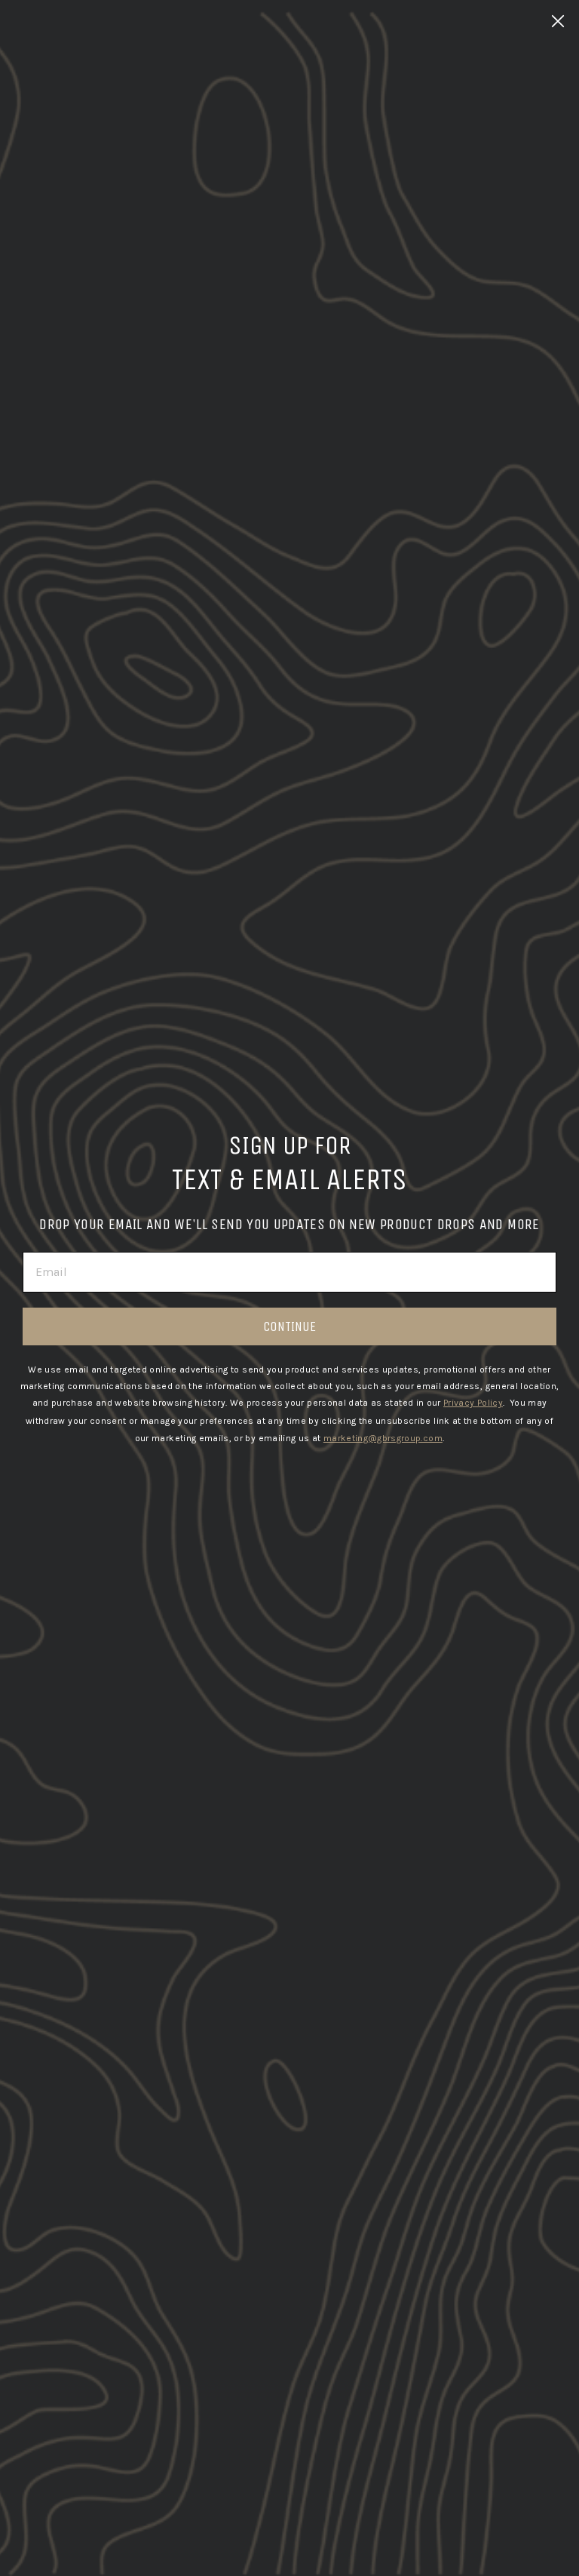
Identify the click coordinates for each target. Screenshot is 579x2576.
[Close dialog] (558, 21)
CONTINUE (289, 1326)
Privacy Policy (473, 1403)
